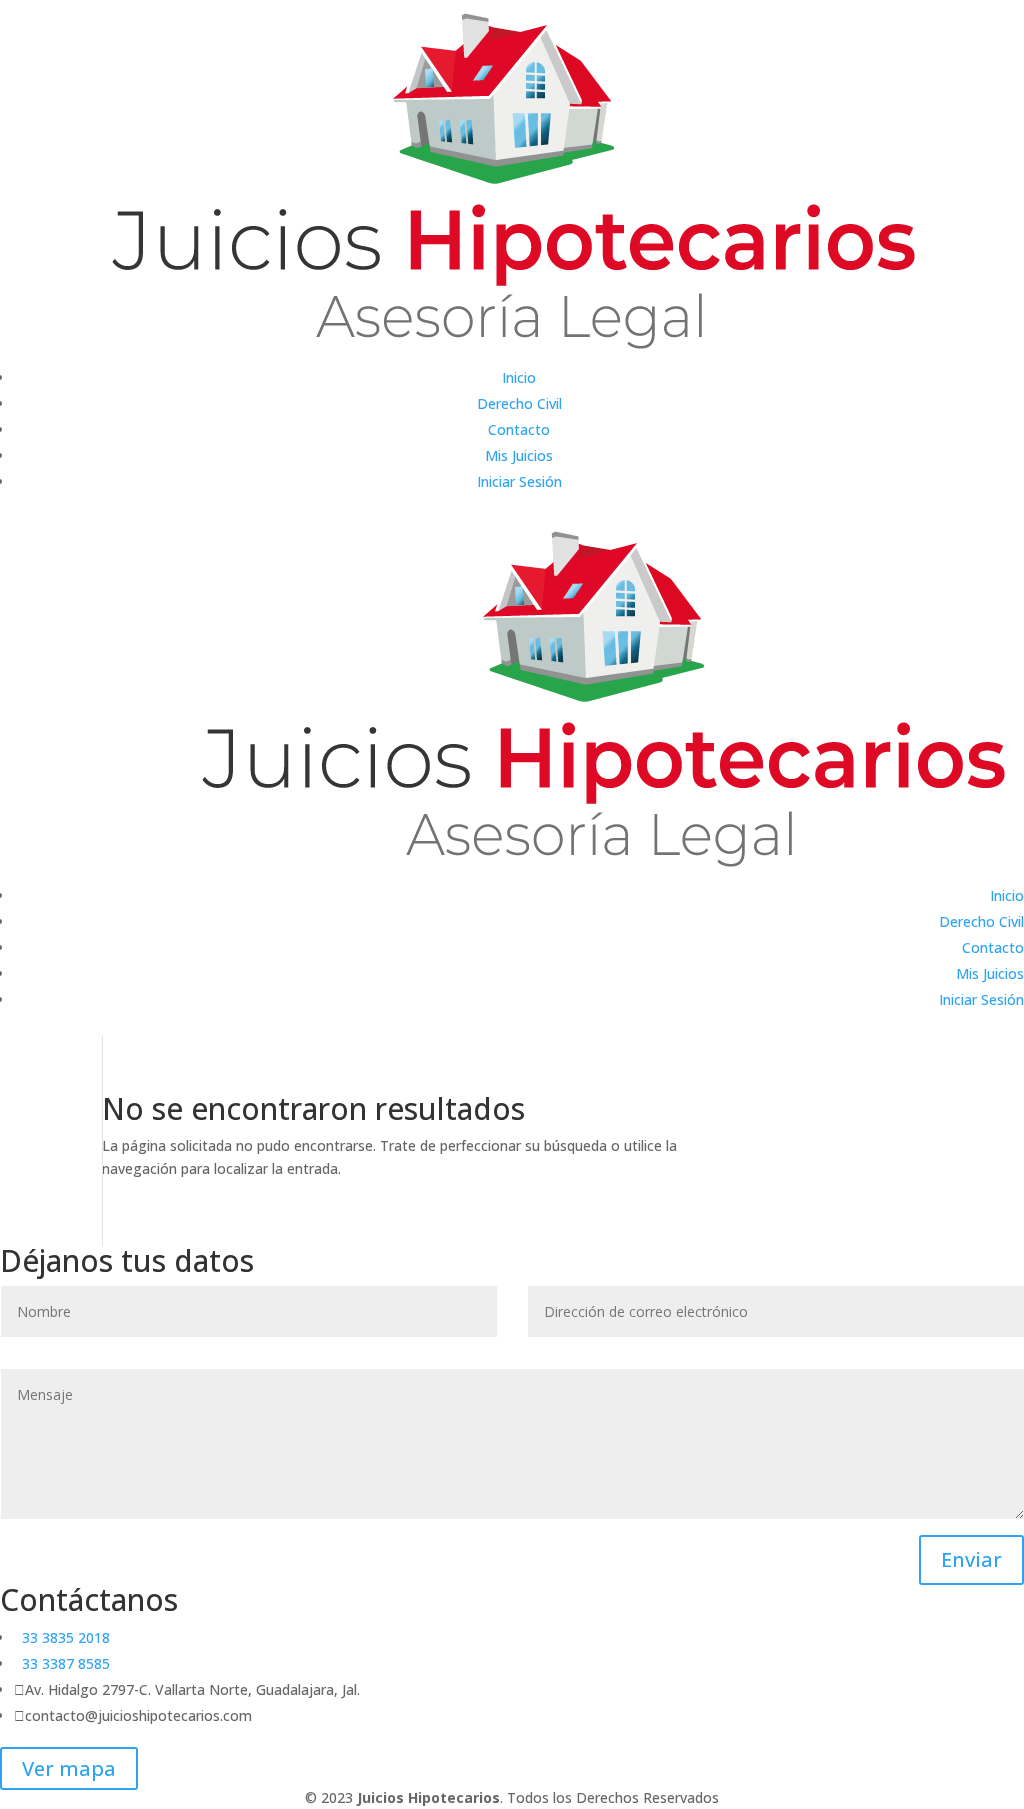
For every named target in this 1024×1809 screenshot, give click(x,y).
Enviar (971, 1559)
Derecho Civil (519, 403)
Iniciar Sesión (519, 481)
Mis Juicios (519, 455)
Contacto (519, 429)
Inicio (519, 377)
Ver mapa (69, 1768)
